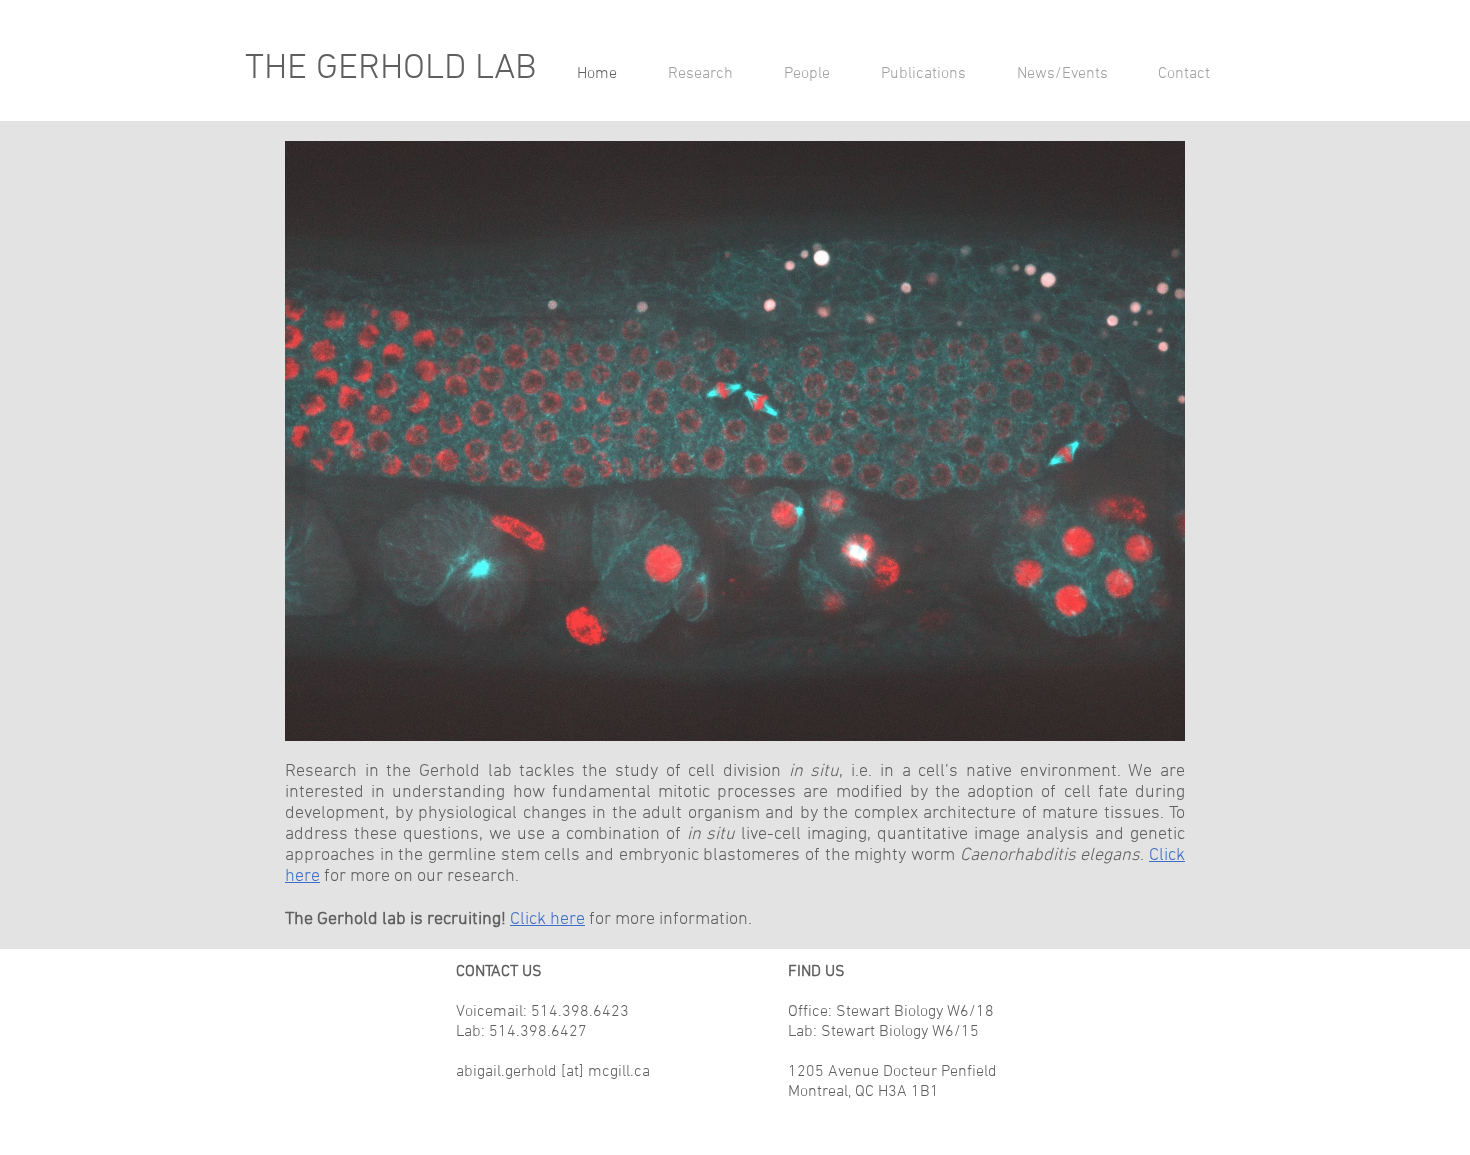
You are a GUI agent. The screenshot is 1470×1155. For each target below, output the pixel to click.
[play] (1143, 723)
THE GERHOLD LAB (391, 69)
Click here (547, 919)
